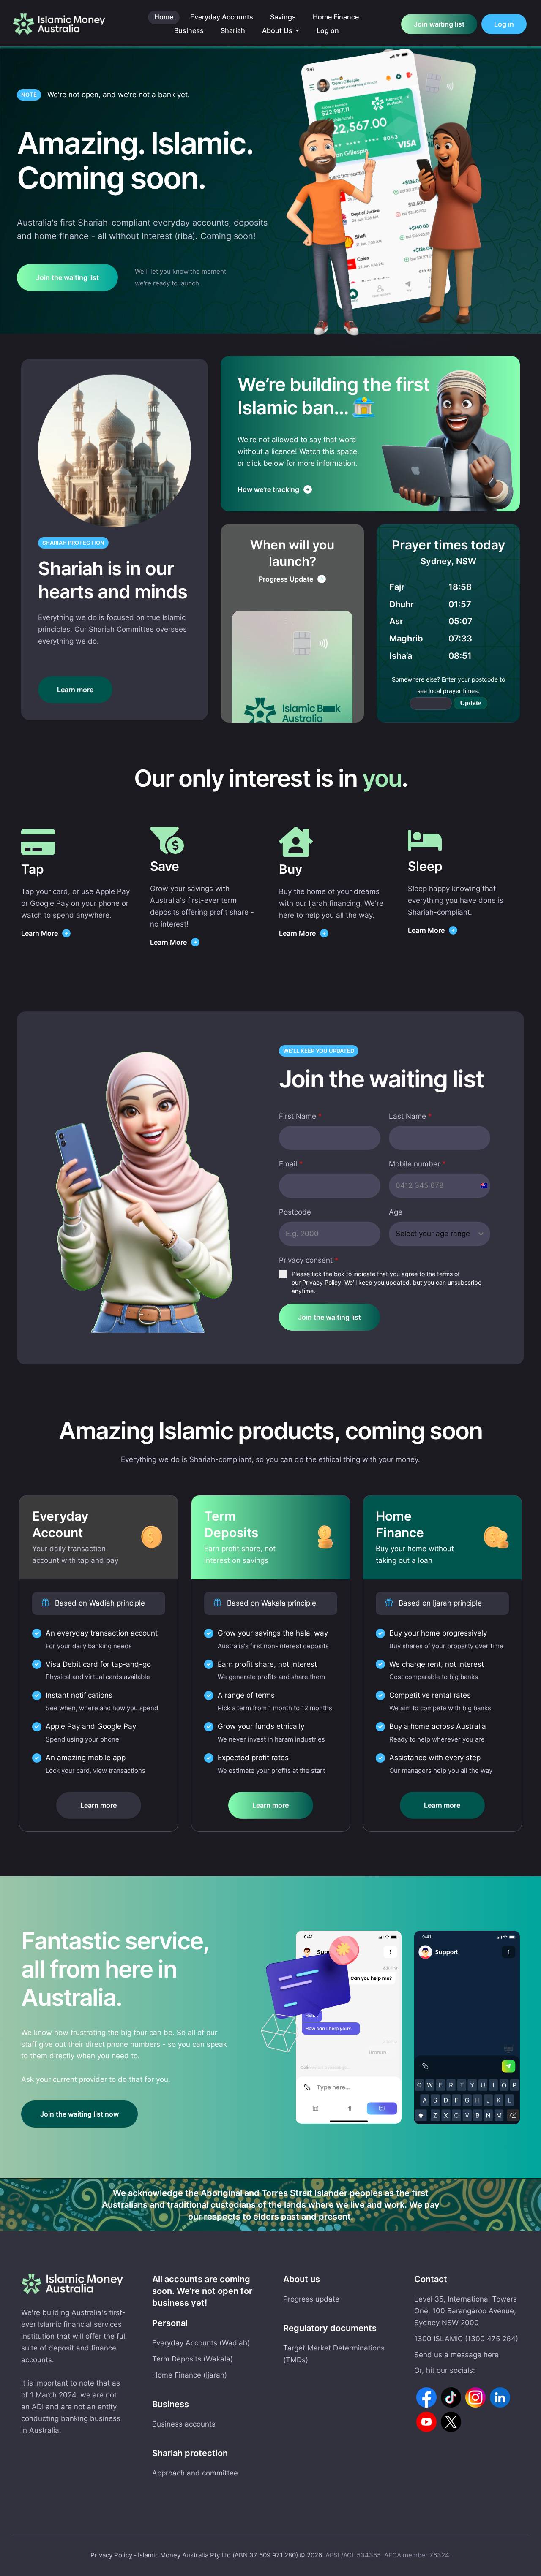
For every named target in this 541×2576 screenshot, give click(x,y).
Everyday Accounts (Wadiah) (201, 2343)
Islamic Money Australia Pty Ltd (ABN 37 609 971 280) (218, 2555)
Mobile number (417, 1164)
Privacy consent (309, 1260)
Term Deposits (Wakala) (193, 2359)
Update (470, 703)
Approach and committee (195, 2473)
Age (396, 1212)
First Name (301, 1116)
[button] (297, 31)
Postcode (295, 1212)
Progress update (311, 2299)
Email (291, 1164)
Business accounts (184, 2424)
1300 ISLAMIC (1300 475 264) (466, 2339)
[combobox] (440, 1234)
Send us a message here (456, 2355)
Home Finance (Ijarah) (190, 2375)
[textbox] (437, 1234)
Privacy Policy (322, 1282)
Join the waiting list (329, 1317)
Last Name (410, 1116)
